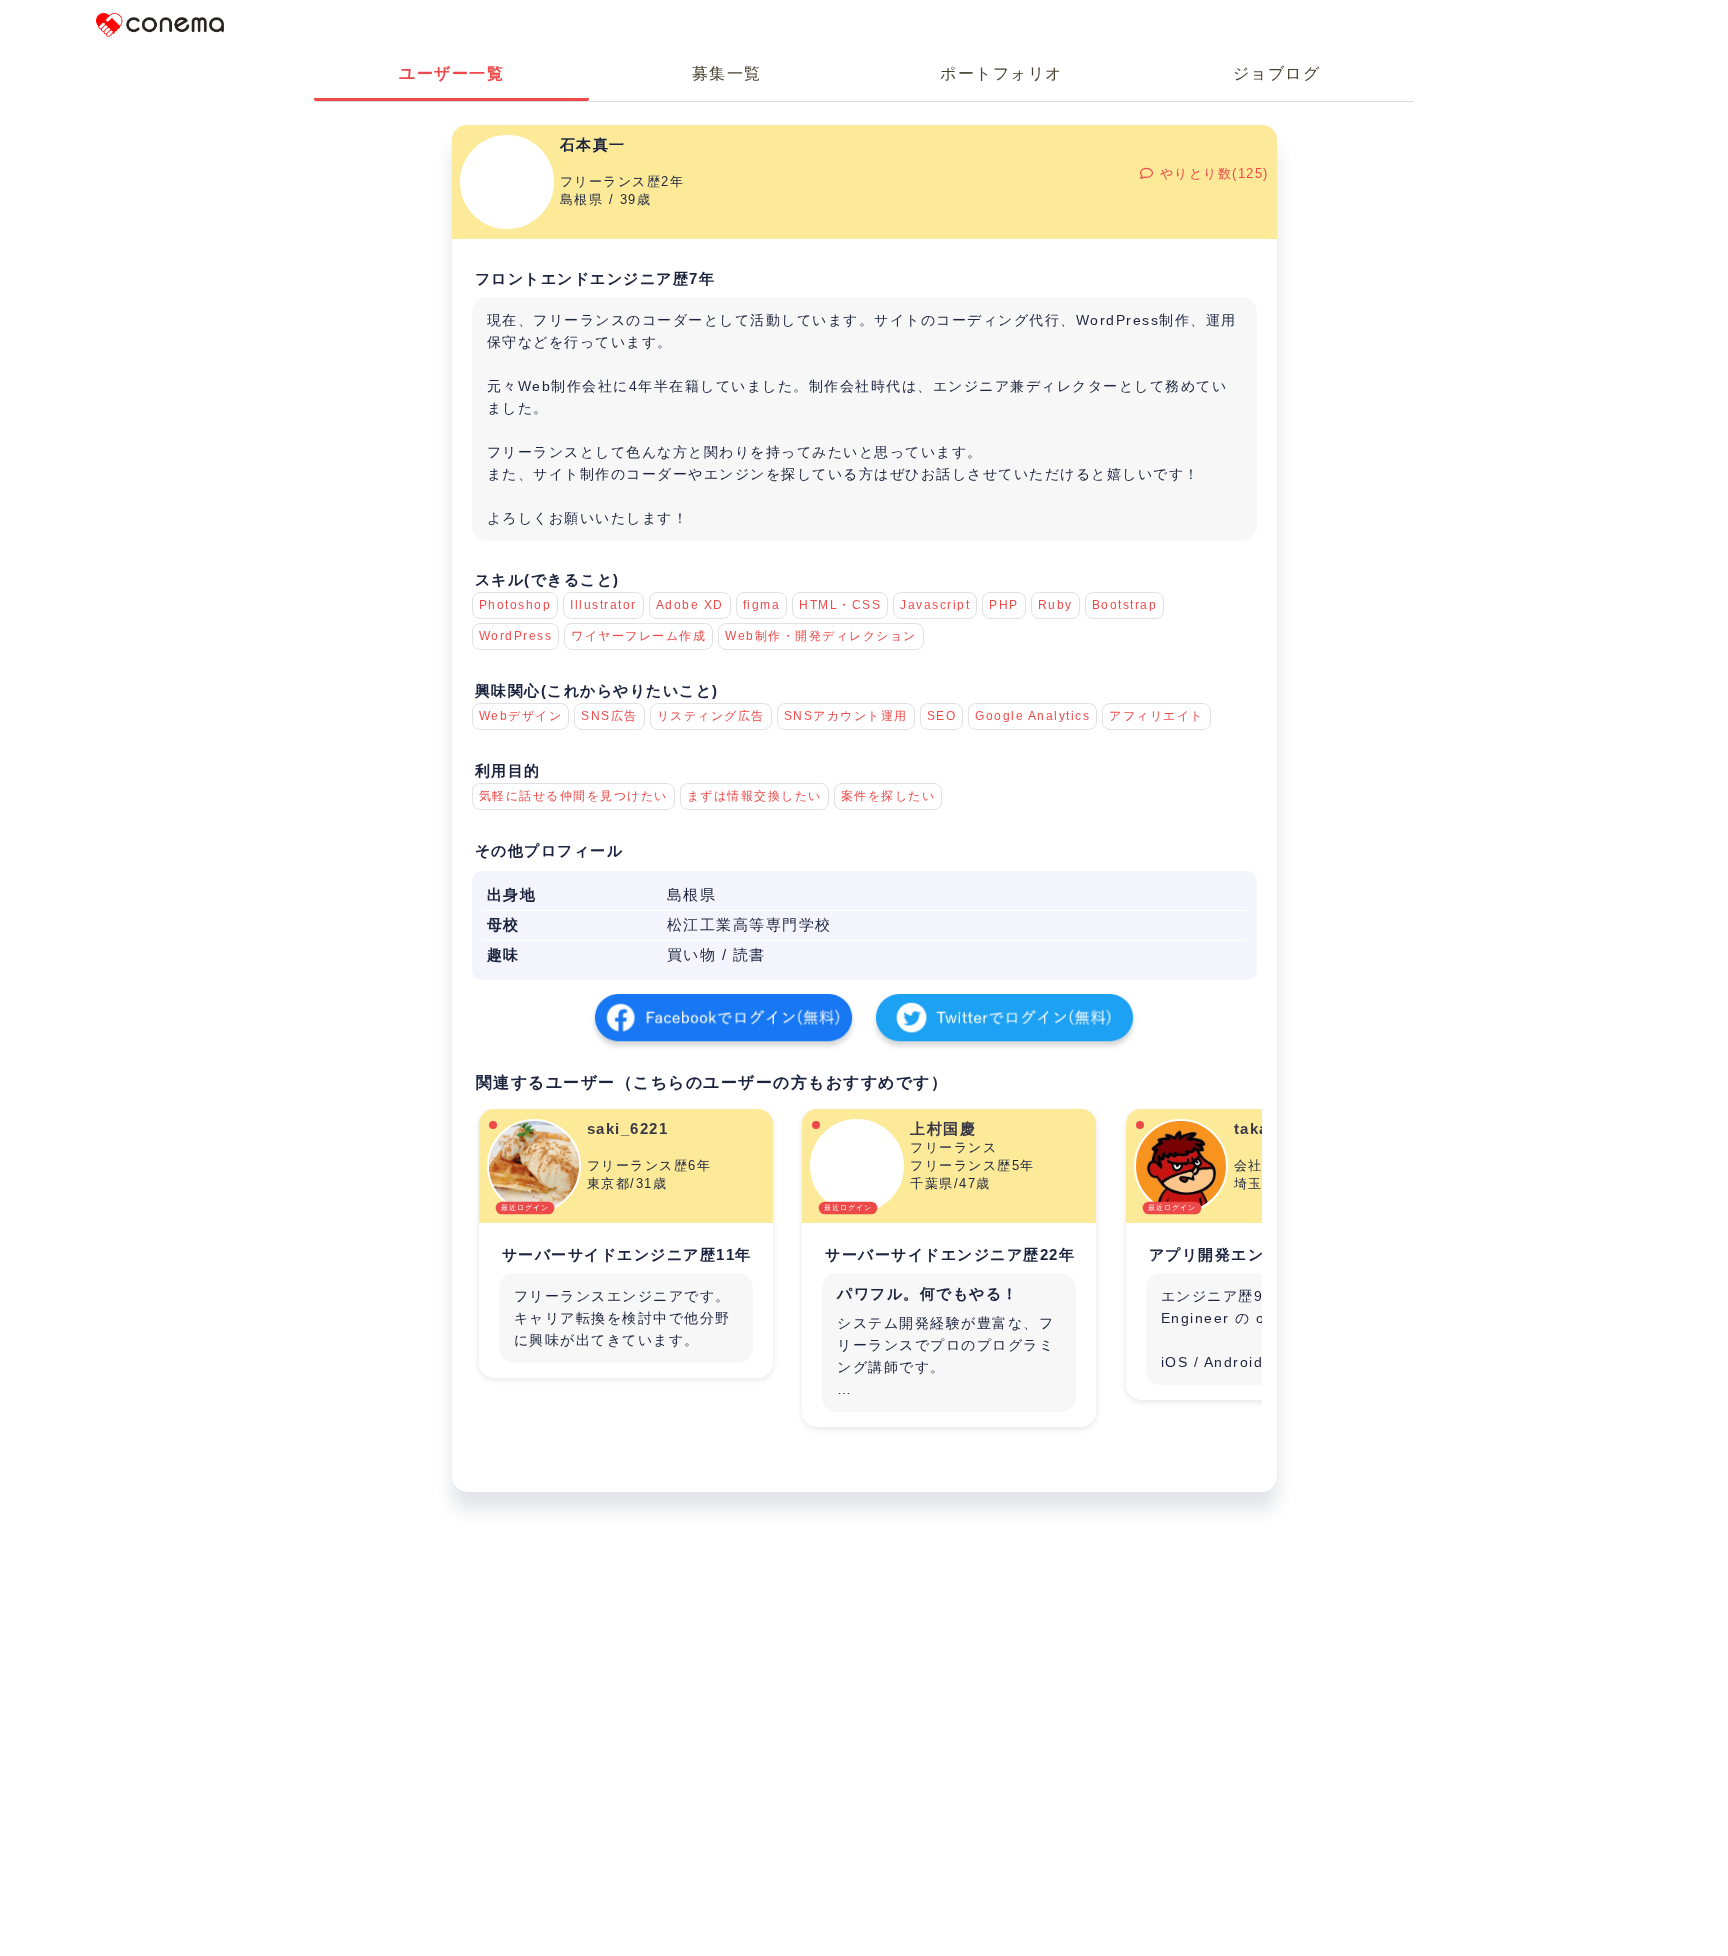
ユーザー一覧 (451, 73)
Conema (160, 25)
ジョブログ (1277, 73)
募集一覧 (727, 73)
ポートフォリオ (1001, 73)
